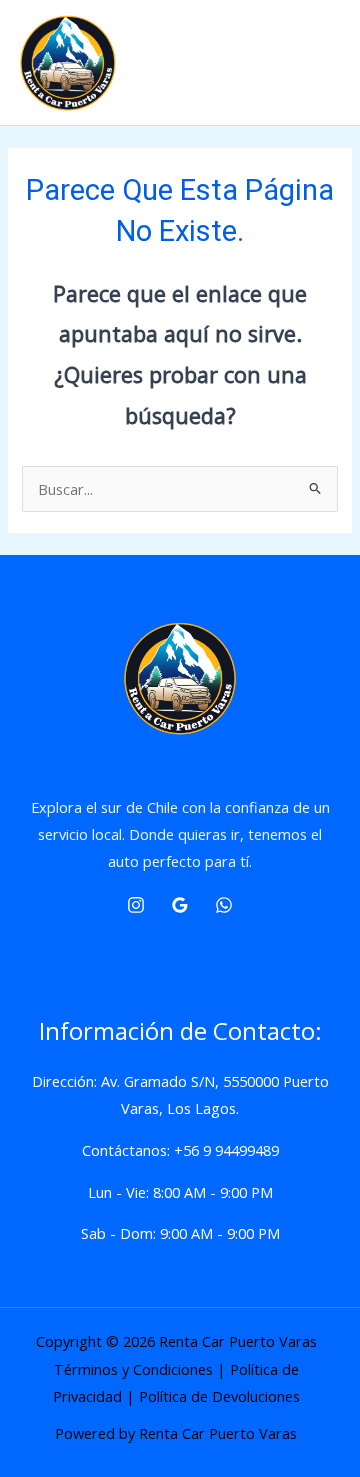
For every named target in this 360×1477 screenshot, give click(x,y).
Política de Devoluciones (219, 1396)
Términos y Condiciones (133, 1369)
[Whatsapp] (224, 905)
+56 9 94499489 (226, 1150)
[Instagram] (136, 905)
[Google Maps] (180, 905)
